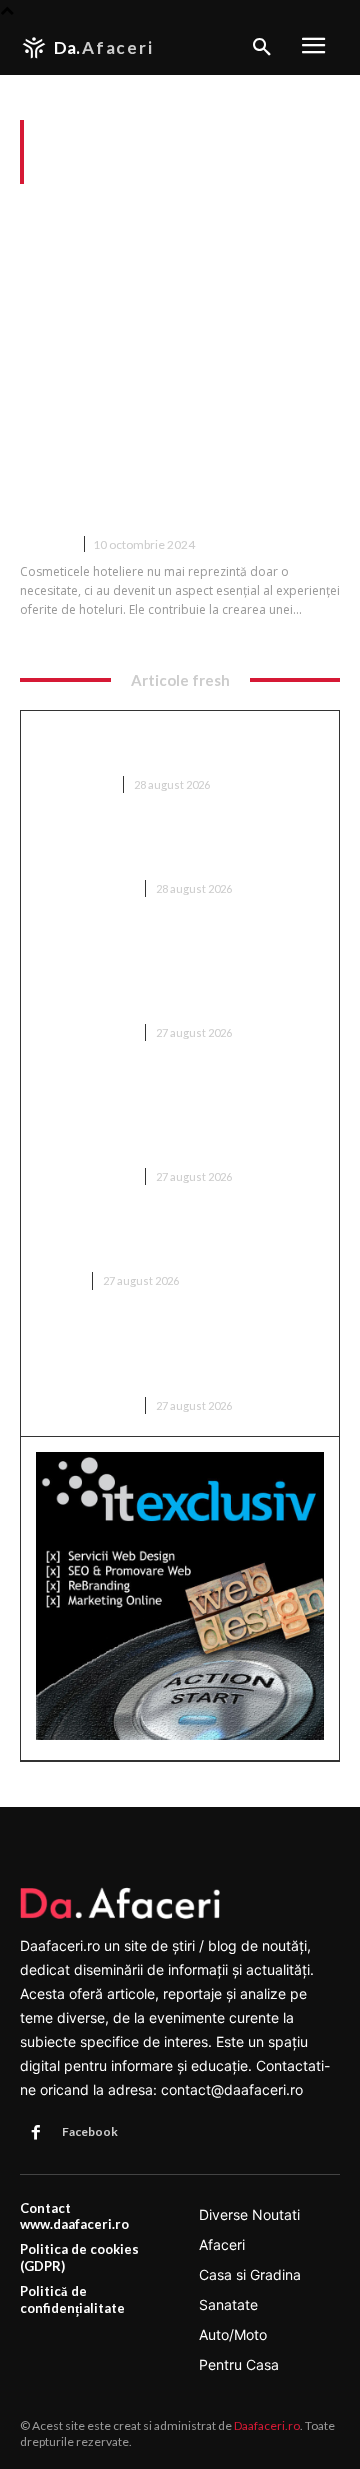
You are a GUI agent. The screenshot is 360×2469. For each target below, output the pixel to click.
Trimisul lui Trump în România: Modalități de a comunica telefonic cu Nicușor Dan (173, 1356)
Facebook (90, 2131)
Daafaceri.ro (267, 2425)
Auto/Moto (74, 784)
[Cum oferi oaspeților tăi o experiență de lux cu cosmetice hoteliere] (180, 325)
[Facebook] (36, 2133)
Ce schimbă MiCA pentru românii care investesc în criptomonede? (175, 1241)
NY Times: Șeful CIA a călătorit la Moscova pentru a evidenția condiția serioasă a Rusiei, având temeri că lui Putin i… (170, 1117)
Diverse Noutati (85, 888)
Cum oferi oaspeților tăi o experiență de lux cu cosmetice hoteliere (180, 480)
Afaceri (46, 544)
